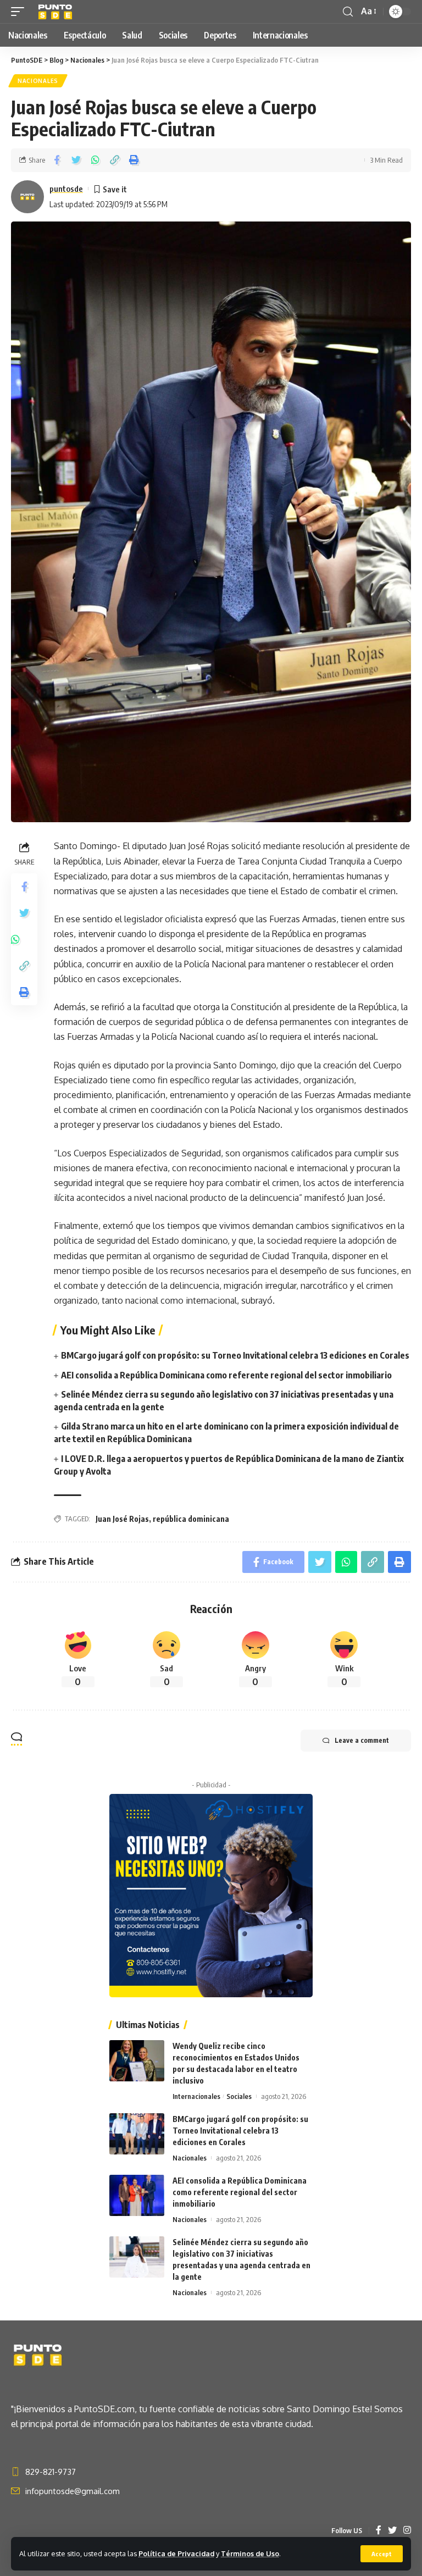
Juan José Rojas (122, 1519)
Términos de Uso (250, 2553)
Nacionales (38, 81)
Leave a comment (362, 1740)
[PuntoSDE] (56, 12)
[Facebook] (379, 2531)
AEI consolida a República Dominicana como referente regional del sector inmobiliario (226, 1375)
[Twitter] (392, 2531)
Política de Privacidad (176, 2553)
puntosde (66, 189)
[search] (348, 12)
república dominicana (191, 1519)
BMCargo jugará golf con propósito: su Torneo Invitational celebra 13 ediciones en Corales (235, 1355)
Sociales (239, 2096)
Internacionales (196, 2096)
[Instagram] (407, 2531)
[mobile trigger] (20, 12)
